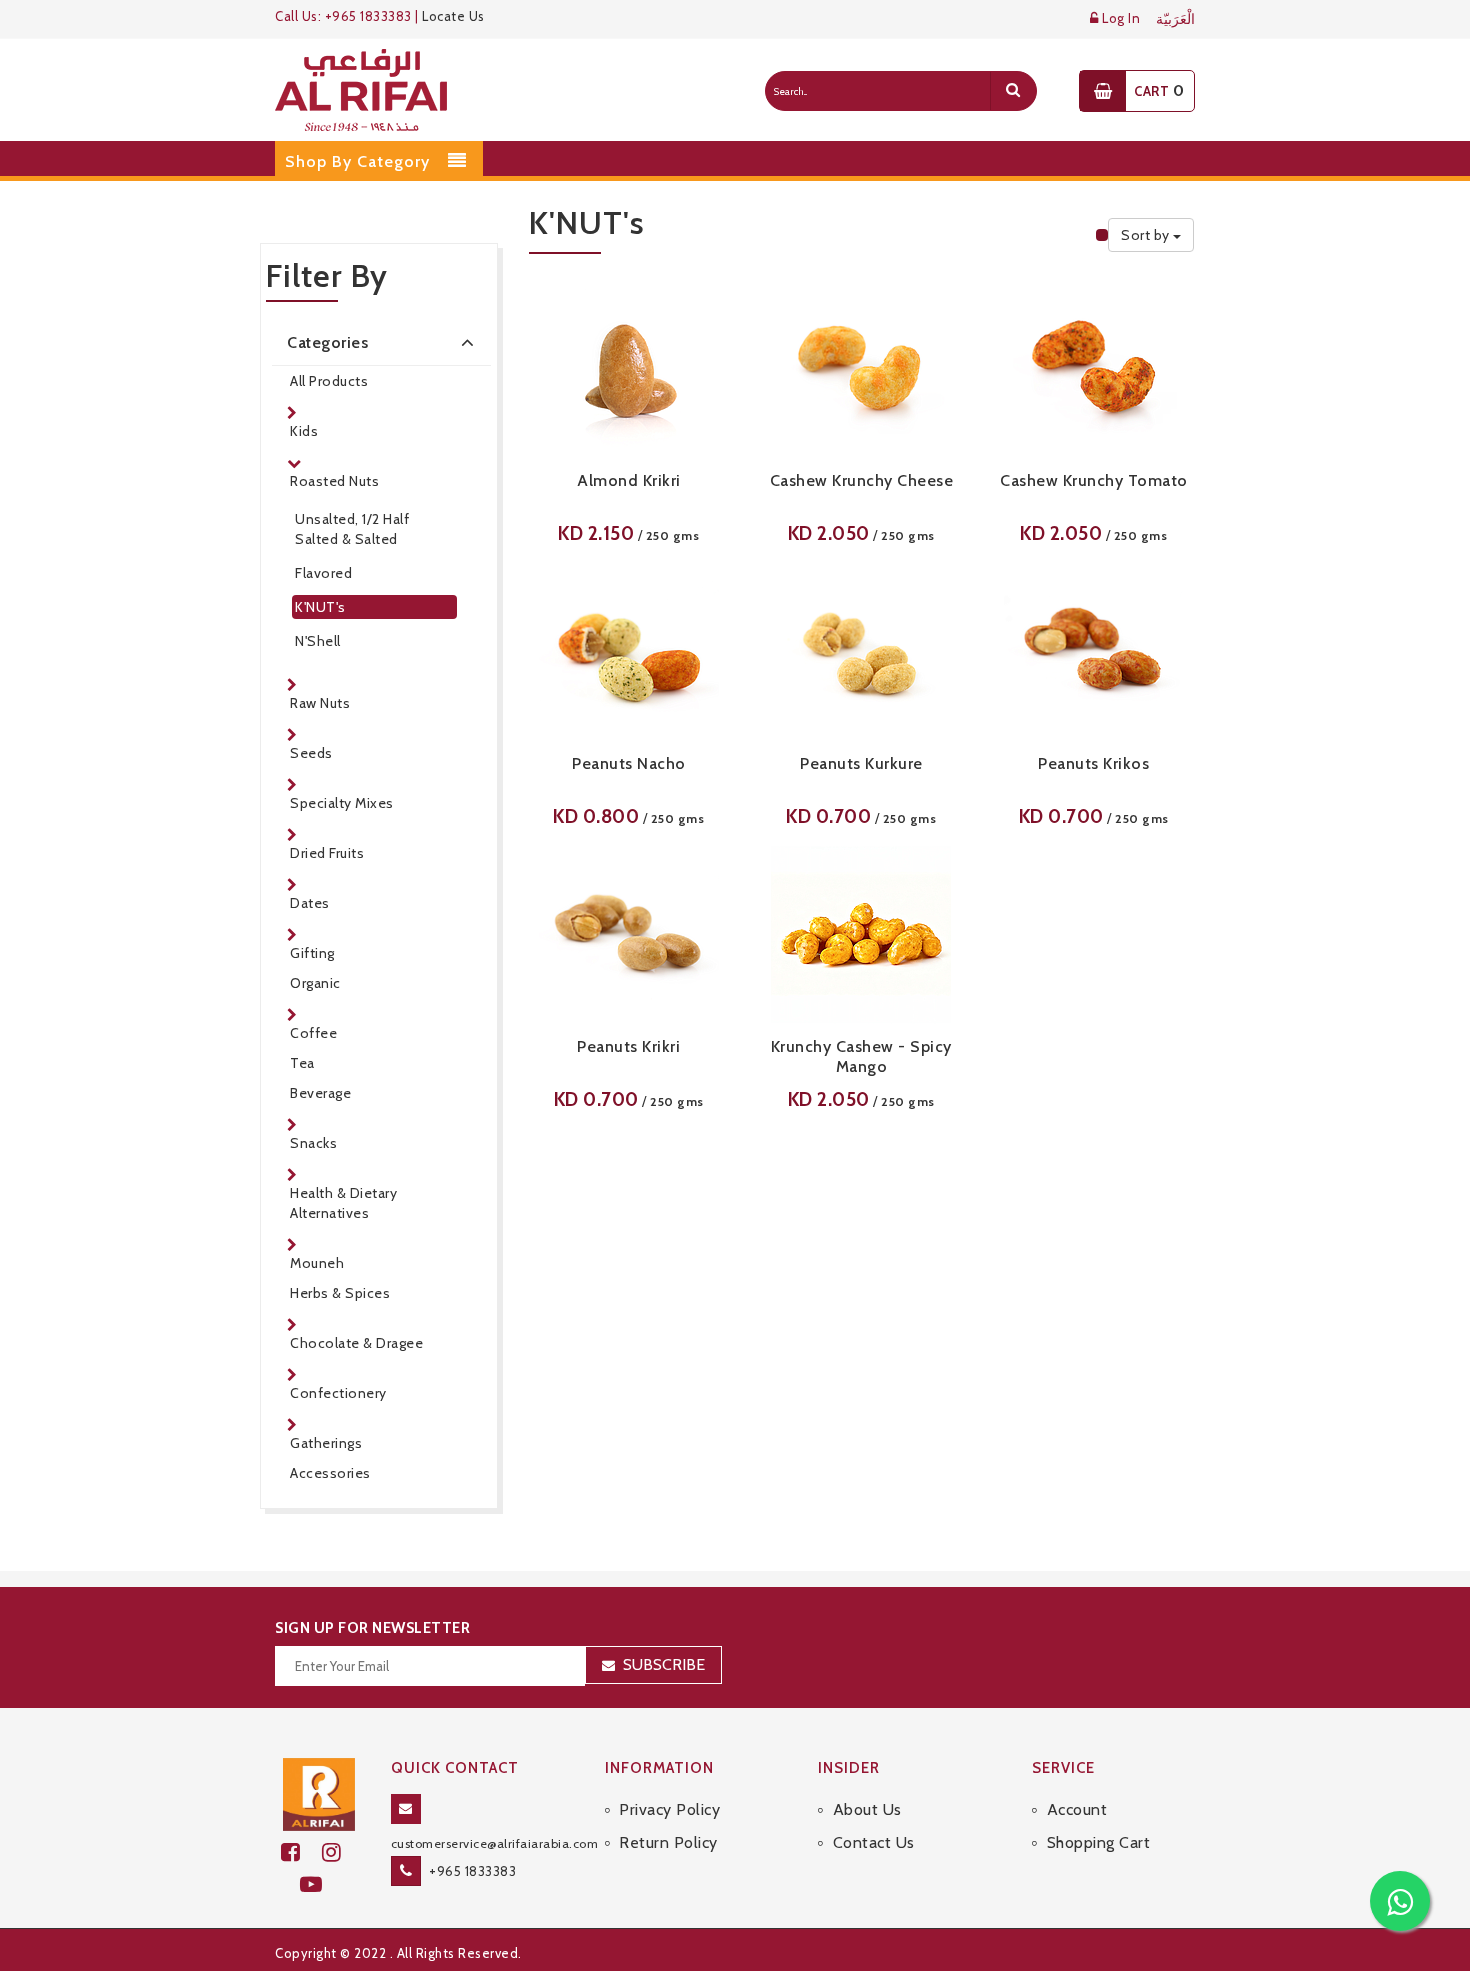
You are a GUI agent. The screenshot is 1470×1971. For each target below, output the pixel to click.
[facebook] (301, 1852)
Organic (315, 983)
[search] (1013, 91)
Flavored (323, 573)
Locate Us (453, 16)
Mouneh (317, 1263)
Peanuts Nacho (629, 763)
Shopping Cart (1098, 1842)
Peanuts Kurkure (861, 763)
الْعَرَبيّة (1175, 19)
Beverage (320, 1093)
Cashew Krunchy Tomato (1094, 480)
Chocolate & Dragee (356, 1343)
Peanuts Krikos (1093, 763)
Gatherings (326, 1443)
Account (1077, 1809)
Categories (327, 342)
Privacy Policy (669, 1809)
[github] (340, 1852)
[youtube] (319, 1884)
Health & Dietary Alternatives (343, 1203)
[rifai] (319, 1793)
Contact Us (874, 1842)
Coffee (313, 1033)
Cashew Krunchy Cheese (862, 480)
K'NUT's (320, 607)
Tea (302, 1063)
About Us (867, 1809)
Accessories (330, 1473)
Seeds (311, 753)
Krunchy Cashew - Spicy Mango (861, 1056)
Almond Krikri (629, 480)
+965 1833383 (472, 1871)
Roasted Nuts (334, 481)
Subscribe (664, 1664)
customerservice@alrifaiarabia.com (495, 1843)
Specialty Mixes (342, 803)
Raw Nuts (320, 703)
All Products (329, 381)
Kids (304, 431)
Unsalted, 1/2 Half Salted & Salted (352, 529)
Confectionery (338, 1393)
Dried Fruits (327, 853)
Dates (310, 903)
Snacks (313, 1143)
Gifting (312, 953)
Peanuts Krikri (628, 1046)
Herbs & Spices (340, 1293)
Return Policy (668, 1842)
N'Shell (318, 641)
